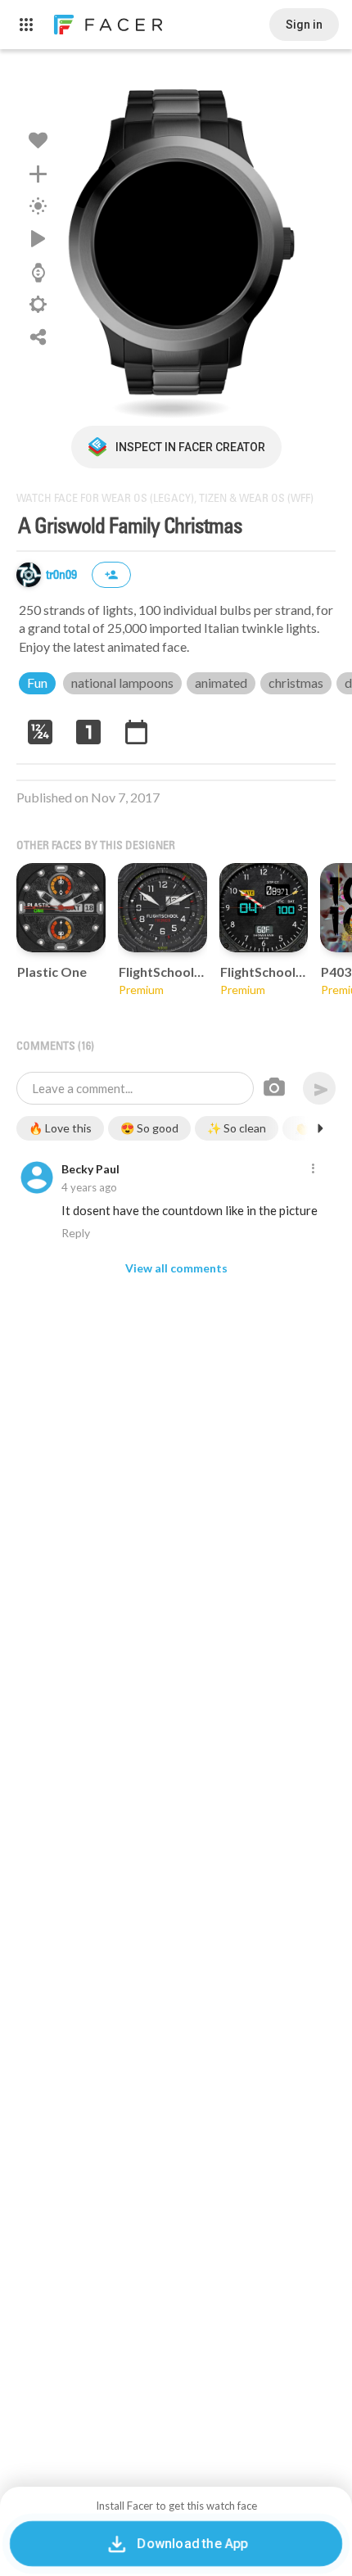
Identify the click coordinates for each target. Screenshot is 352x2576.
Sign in (304, 25)
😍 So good (149, 1128)
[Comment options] (313, 1169)
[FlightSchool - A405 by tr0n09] (162, 908)
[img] (29, 575)
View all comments (176, 1268)
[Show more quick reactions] (320, 1128)
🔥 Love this (60, 1128)
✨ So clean (237, 1128)
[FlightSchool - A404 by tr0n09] (264, 908)
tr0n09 (63, 575)
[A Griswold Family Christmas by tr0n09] (176, 246)
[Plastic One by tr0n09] (61, 908)
